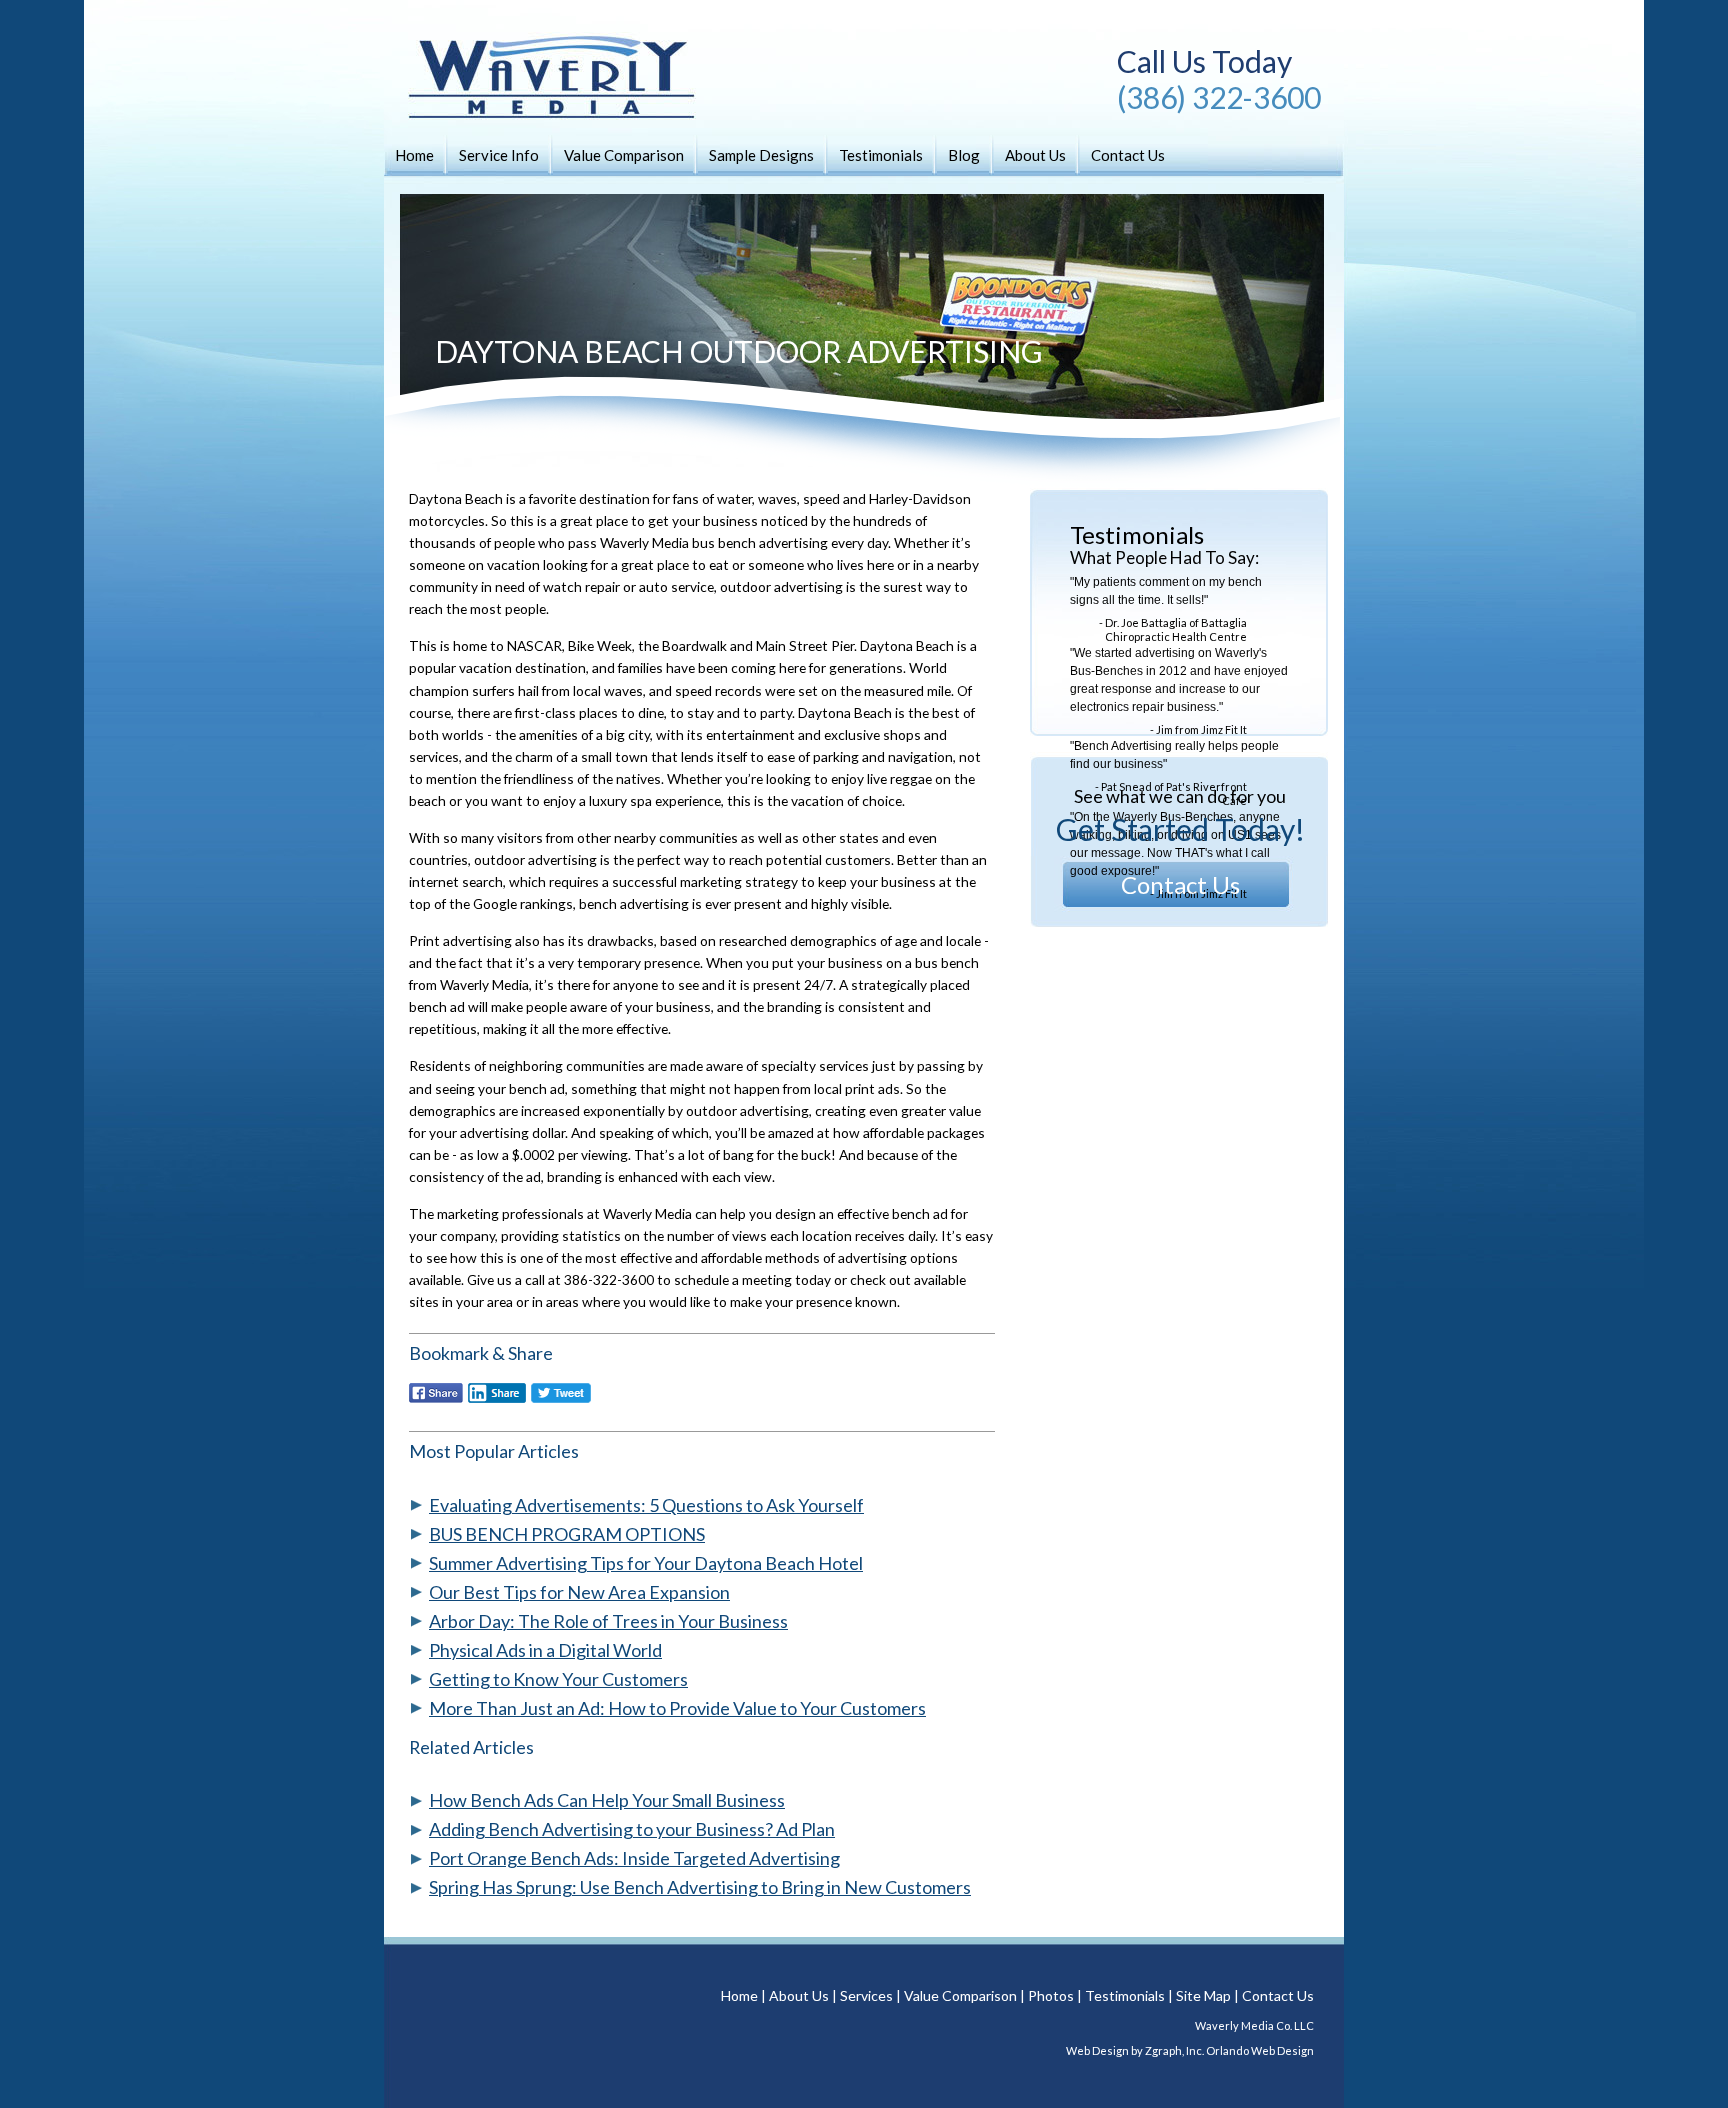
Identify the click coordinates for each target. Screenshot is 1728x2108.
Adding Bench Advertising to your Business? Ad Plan (632, 1829)
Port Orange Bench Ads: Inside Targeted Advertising (634, 1858)
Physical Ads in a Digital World (545, 1650)
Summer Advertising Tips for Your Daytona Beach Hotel (646, 1563)
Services (866, 1995)
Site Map (1203, 1995)
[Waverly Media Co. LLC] (534, 100)
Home (414, 155)
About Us (1035, 155)
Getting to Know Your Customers (558, 1679)
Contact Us (1128, 155)
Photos (1051, 1995)
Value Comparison (624, 155)
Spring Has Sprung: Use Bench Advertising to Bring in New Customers (700, 1887)
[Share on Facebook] (436, 1399)
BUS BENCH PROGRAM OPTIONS (567, 1534)
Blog (964, 155)
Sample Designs (761, 155)
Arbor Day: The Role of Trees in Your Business (608, 1621)
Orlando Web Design (1260, 2050)
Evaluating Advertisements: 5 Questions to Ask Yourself (646, 1505)
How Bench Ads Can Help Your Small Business (607, 1800)
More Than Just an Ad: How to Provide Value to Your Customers (677, 1708)
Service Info (499, 155)
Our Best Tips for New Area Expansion (579, 1592)
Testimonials (881, 155)
